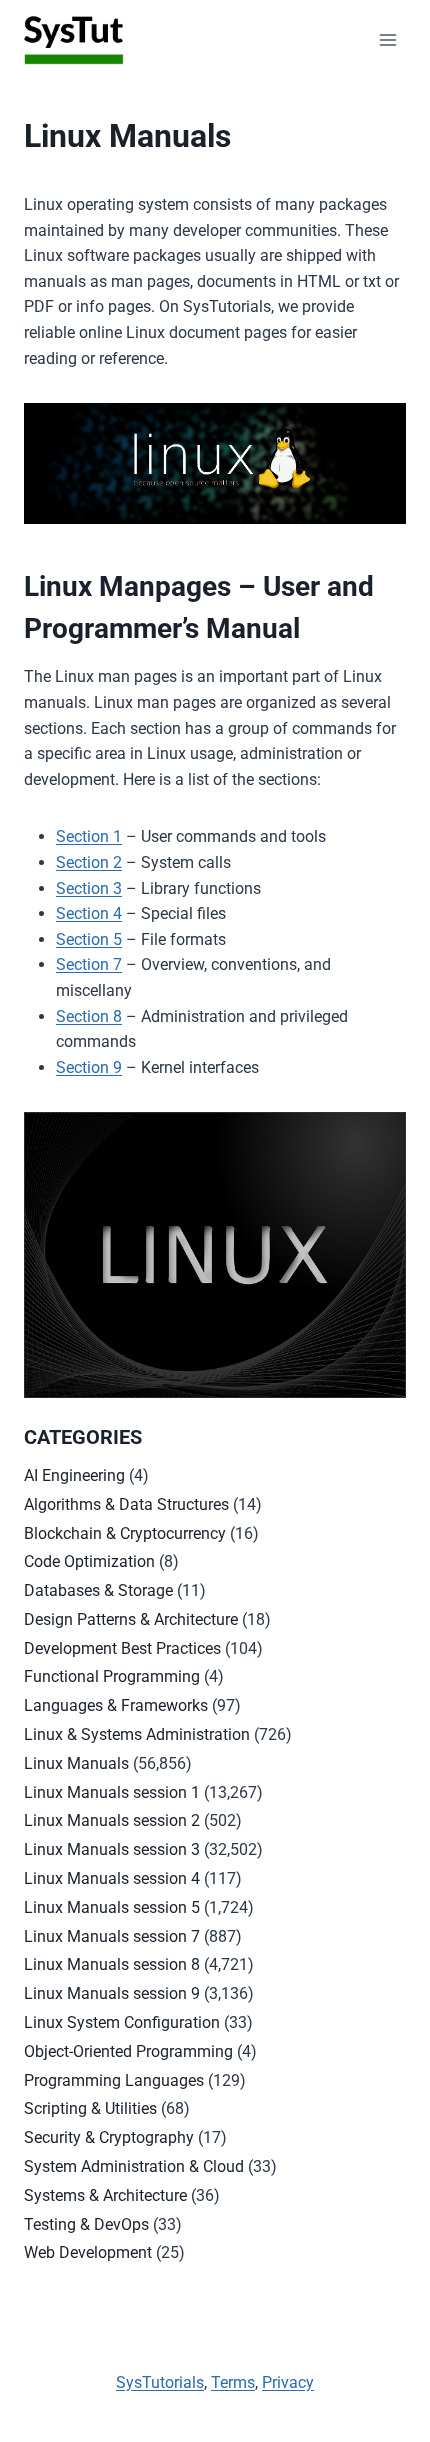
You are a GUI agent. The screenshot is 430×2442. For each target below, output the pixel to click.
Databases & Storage (98, 1590)
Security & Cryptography (109, 2137)
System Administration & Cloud (134, 2166)
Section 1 (89, 836)
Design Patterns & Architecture (131, 1619)
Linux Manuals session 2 (112, 1820)
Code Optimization (89, 1561)
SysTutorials (160, 2382)
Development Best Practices (122, 1648)
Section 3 (89, 888)
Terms (233, 2382)
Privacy (288, 2382)
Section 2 (89, 862)
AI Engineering (74, 1475)
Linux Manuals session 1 (112, 1792)
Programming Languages (114, 2080)
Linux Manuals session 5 (112, 1907)
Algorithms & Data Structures (126, 1504)
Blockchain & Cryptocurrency (125, 1533)
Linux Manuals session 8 (112, 1964)
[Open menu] (387, 39)
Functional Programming (112, 1676)
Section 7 (89, 964)
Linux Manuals (76, 1763)
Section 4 (89, 913)
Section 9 (89, 1067)
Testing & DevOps (86, 2224)
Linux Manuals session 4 (112, 1878)
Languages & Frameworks (116, 1705)
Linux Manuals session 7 (112, 1936)
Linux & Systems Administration (137, 1734)
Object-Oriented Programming (128, 2051)
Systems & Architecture (105, 2195)
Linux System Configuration (122, 2022)
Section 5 (89, 939)
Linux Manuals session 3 (112, 1849)
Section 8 (89, 1016)
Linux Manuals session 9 (112, 1993)
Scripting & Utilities (90, 2108)
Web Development (88, 2252)
